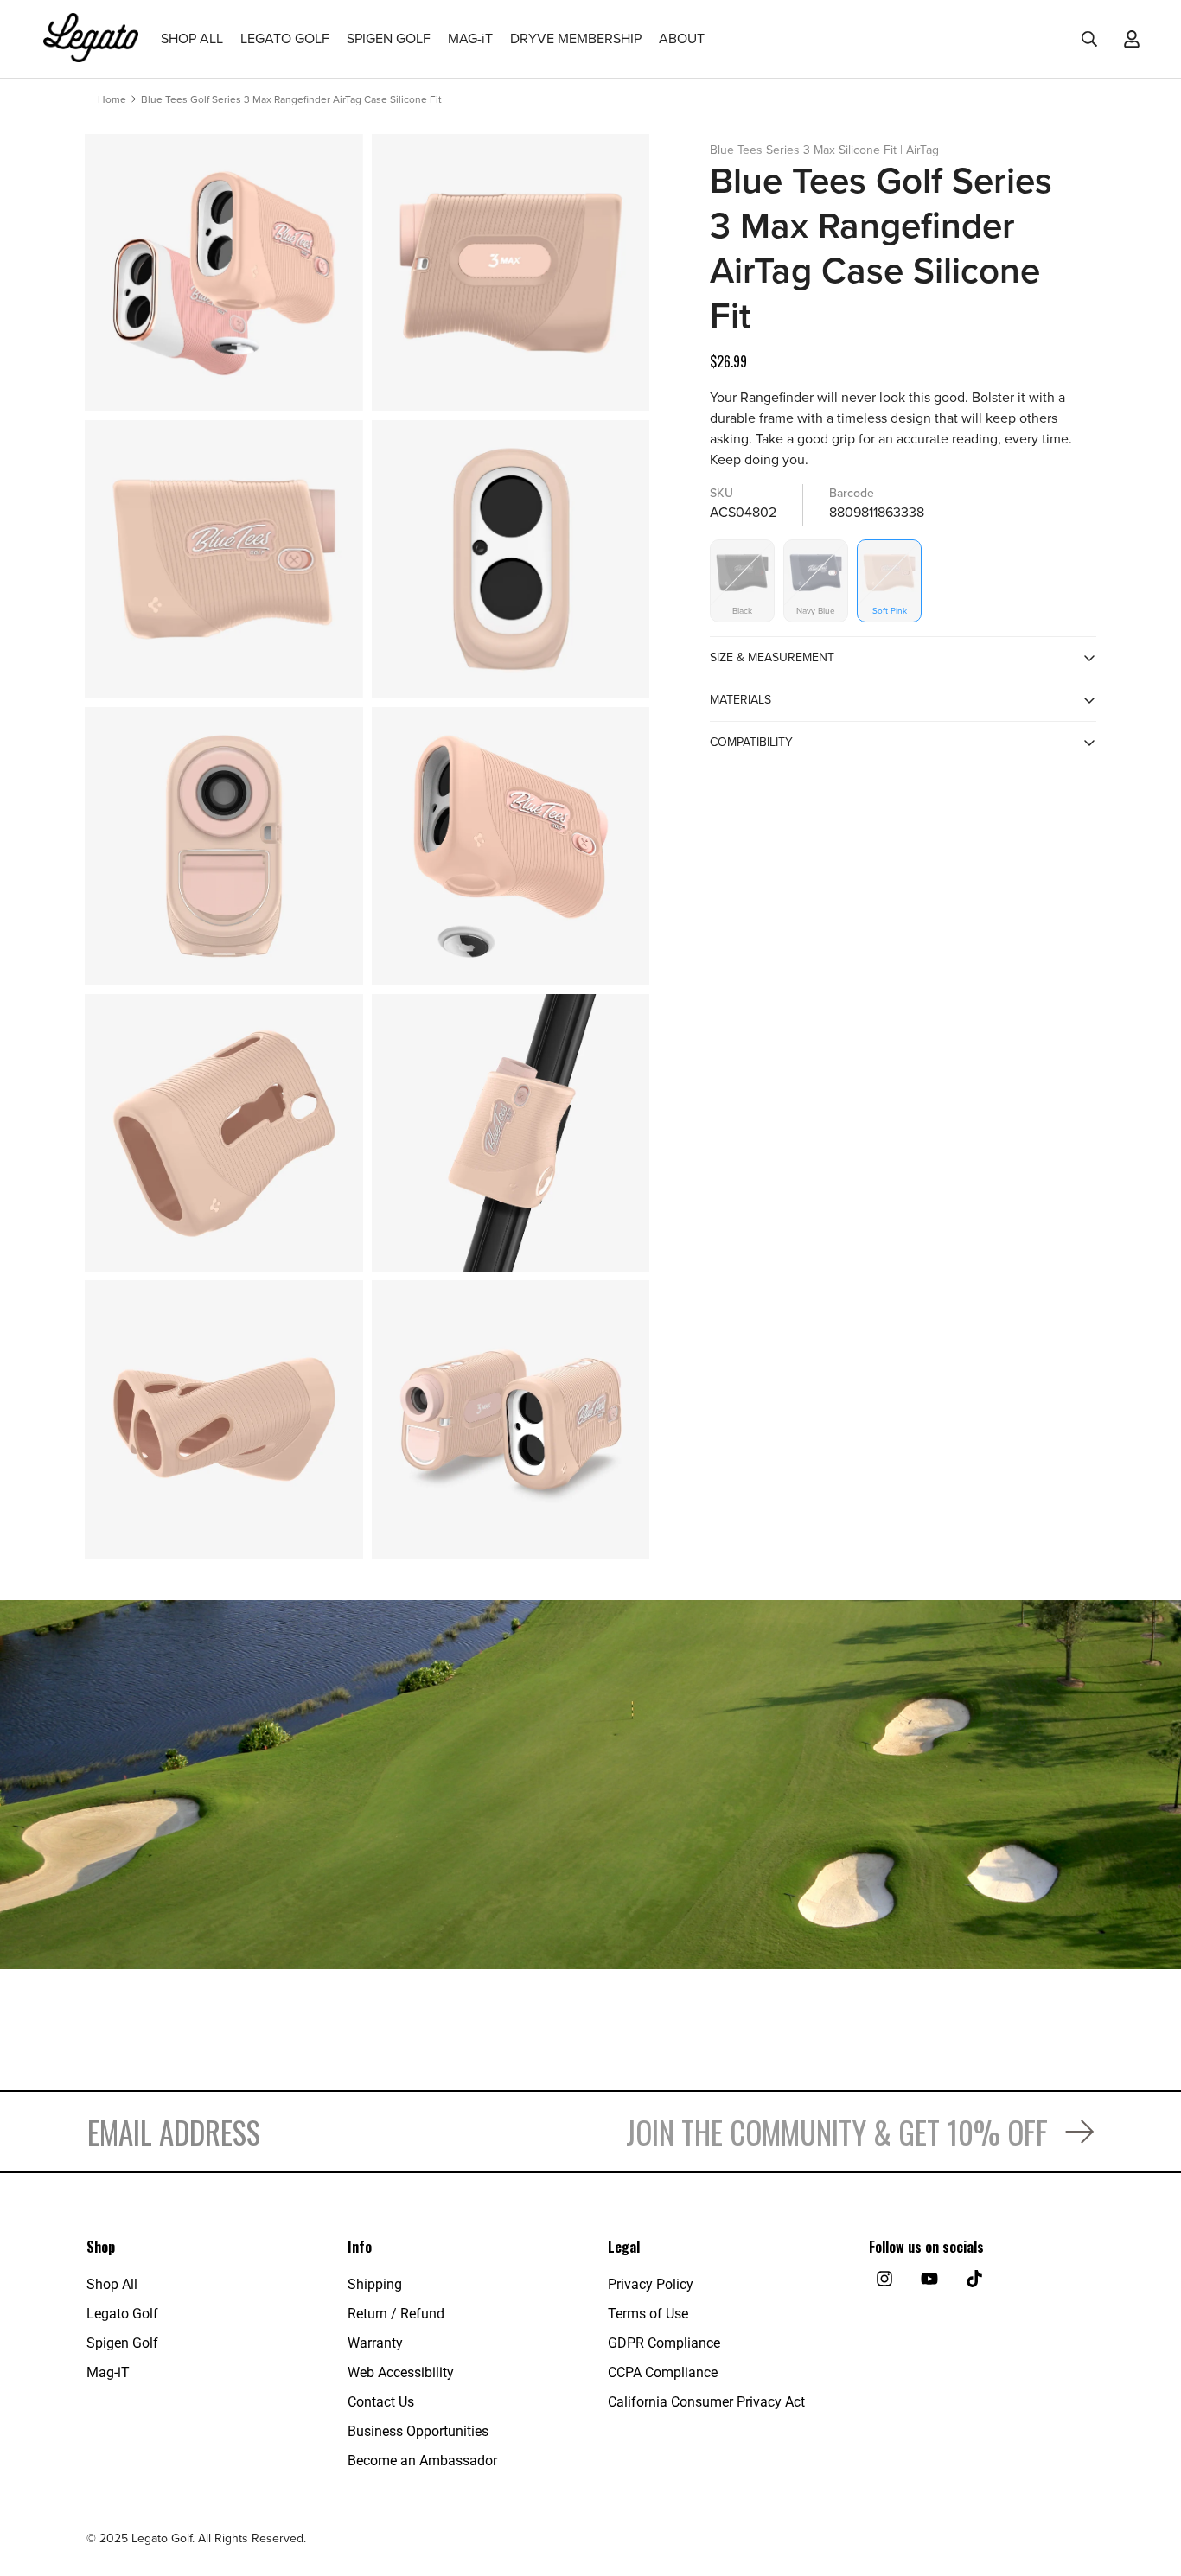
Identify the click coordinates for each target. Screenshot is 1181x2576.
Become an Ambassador (422, 2461)
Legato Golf (122, 2314)
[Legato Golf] (91, 39)
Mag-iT (108, 2372)
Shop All (112, 2284)
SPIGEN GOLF (389, 39)
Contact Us (381, 2402)
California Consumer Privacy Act (706, 2402)
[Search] (1089, 39)
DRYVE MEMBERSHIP (576, 39)
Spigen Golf (122, 2343)
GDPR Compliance (664, 2343)
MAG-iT (470, 39)
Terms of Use (648, 2314)
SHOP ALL (192, 39)
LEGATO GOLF (285, 39)
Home (112, 99)
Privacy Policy (651, 2284)
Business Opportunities (418, 2431)
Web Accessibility (401, 2372)
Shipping (375, 2284)
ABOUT (682, 39)
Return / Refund (396, 2314)
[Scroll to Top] (1147, 2482)
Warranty (375, 2343)
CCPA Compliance (663, 2372)
